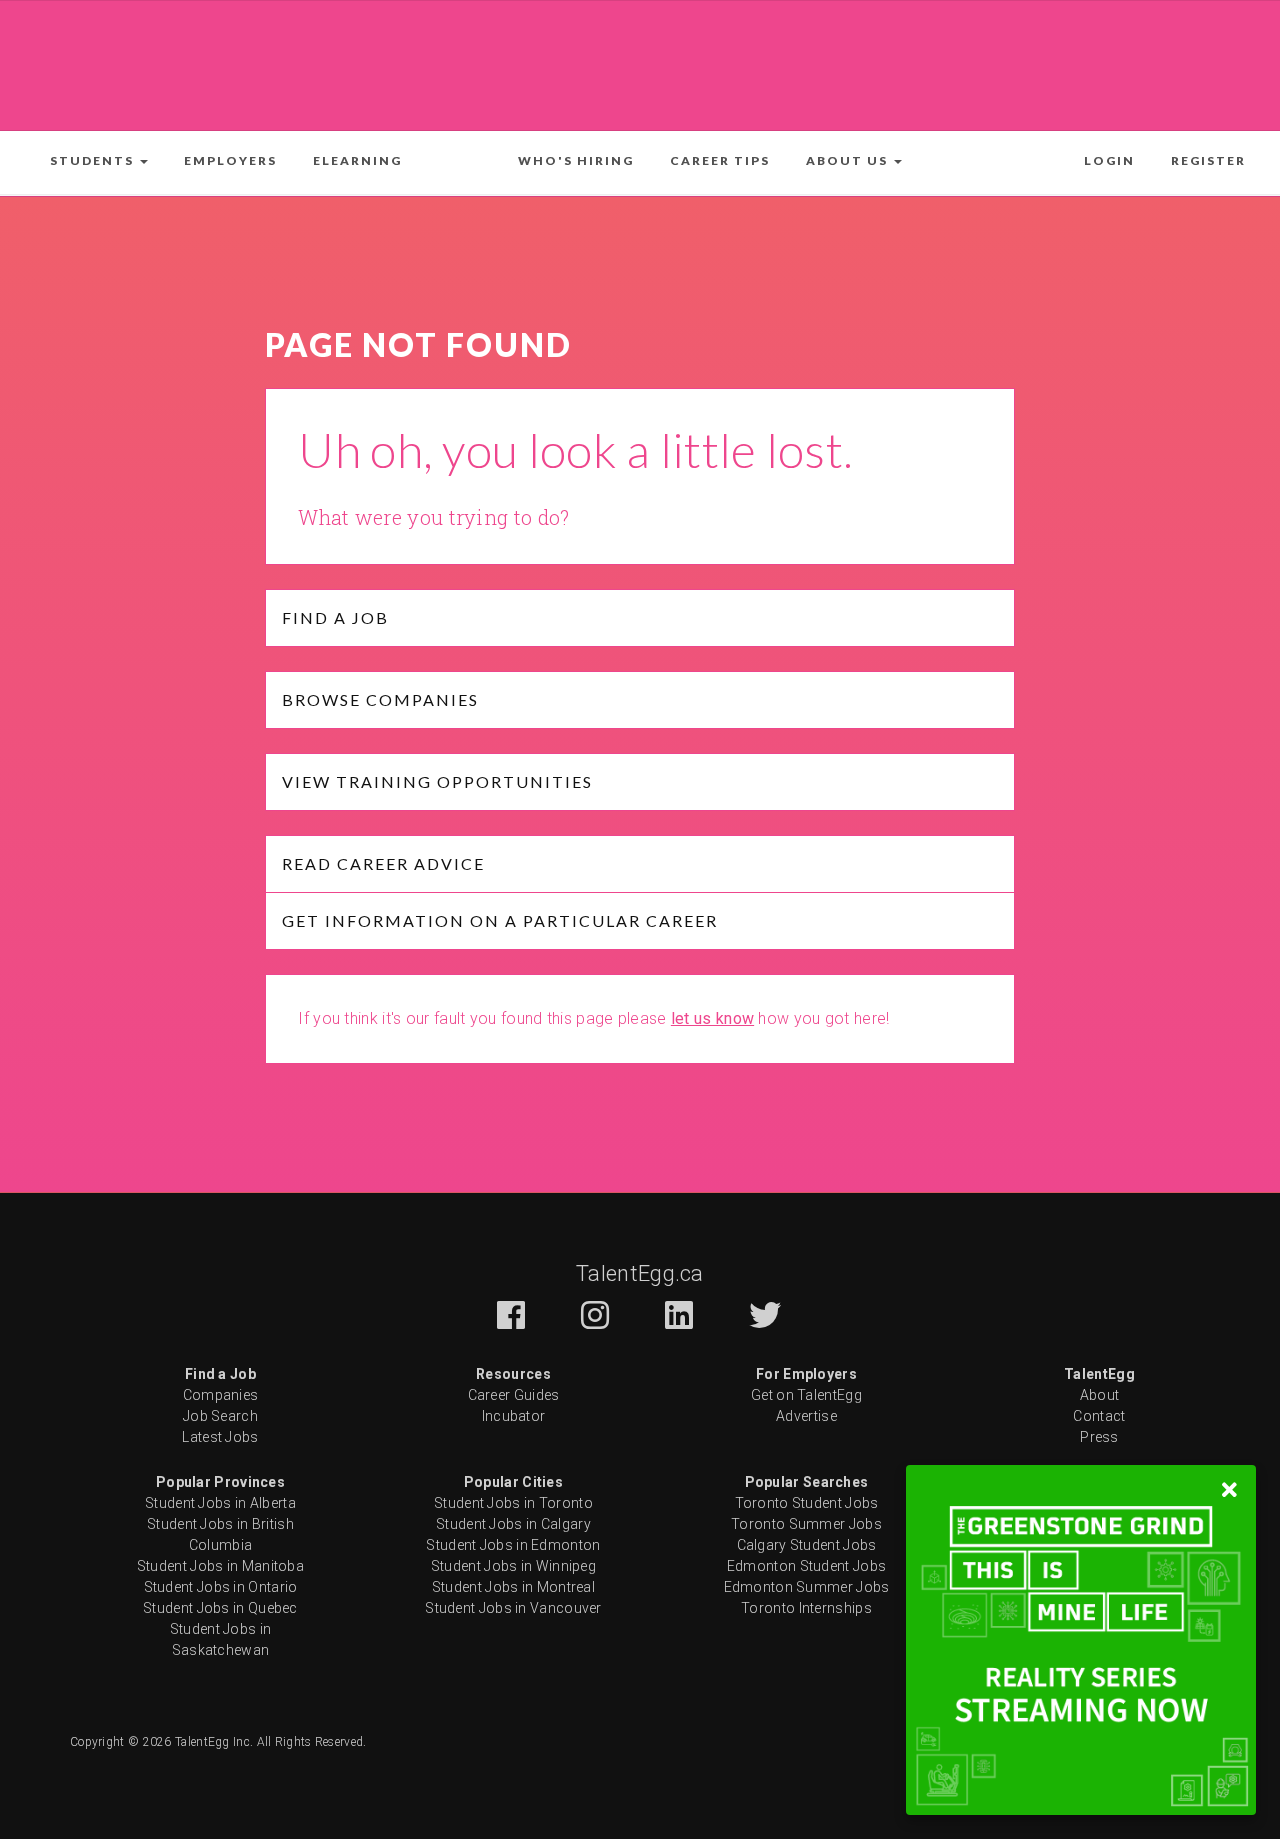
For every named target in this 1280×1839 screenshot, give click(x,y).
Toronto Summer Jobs (806, 1524)
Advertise (806, 1416)
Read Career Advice (383, 863)
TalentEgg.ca (640, 1273)
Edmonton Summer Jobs (807, 1587)
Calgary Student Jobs (807, 1545)
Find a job (335, 617)
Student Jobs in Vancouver (513, 1608)
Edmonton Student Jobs (806, 1566)
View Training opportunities (437, 781)
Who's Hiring (576, 160)
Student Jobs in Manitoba (220, 1566)
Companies (221, 1395)
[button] (99, 161)
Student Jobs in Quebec (220, 1608)
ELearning (357, 160)
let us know (712, 1018)
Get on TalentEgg (806, 1395)
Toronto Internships (806, 1608)
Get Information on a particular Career (500, 920)
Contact (1099, 1416)
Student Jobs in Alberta (220, 1503)
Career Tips (720, 160)
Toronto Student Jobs (807, 1503)
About (1100, 1395)
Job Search (220, 1416)
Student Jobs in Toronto (513, 1503)
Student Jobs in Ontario (221, 1587)
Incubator (514, 1416)
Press (1099, 1437)
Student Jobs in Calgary (513, 1524)
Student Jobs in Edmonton (513, 1545)
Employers (230, 160)
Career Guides (514, 1395)
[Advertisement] (640, 62)
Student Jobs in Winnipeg (513, 1566)
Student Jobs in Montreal (513, 1587)
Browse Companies (380, 699)
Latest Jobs (220, 1437)
